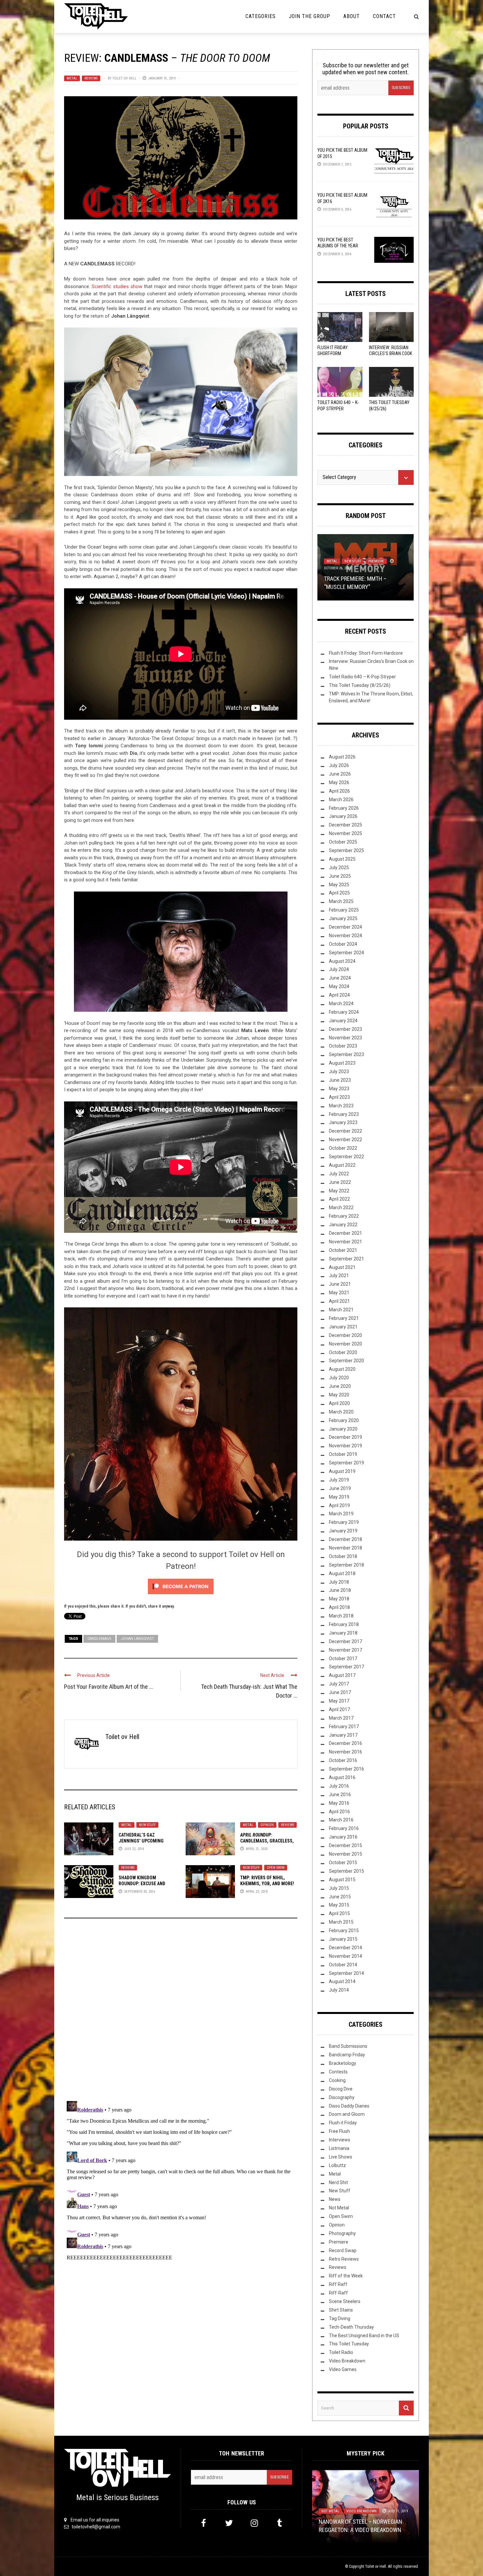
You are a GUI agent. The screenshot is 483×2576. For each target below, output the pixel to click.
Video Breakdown (347, 2361)
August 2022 (342, 1165)
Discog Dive (341, 2089)
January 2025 (343, 918)
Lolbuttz (337, 2165)
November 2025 (345, 833)
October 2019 (343, 1454)
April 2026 (339, 791)
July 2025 (339, 868)
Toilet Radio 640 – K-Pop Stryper (362, 677)
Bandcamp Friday (347, 2055)
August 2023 (342, 1063)
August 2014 (342, 1981)
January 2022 (343, 1225)
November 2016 (345, 1752)
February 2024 (344, 1012)
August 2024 (342, 961)
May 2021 (339, 1293)
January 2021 (343, 1327)
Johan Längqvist (137, 1639)
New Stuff (147, 1825)
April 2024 (339, 995)
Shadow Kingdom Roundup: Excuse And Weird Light (142, 1884)
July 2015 (339, 1888)
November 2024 (345, 936)
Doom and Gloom (347, 2114)
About (352, 16)
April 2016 (339, 1812)
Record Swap (343, 2250)
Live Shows (341, 2157)
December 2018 (345, 1539)
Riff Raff (338, 2284)
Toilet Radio (341, 2352)
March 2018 (341, 1616)
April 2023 (339, 1097)
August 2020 (342, 1369)
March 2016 (341, 1820)
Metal (72, 78)
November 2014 (345, 1956)
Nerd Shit (338, 2182)
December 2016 (345, 1743)
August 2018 (342, 1573)
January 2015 (343, 1939)
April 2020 (339, 1403)
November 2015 (345, 1854)
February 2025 (344, 910)
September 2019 (346, 1463)
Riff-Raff (338, 2293)
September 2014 (346, 1973)
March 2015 (341, 1922)
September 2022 (346, 1157)
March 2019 (341, 1514)
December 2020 (345, 1335)
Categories (261, 16)
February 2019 (344, 1522)
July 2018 (339, 1582)
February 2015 (344, 1931)
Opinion (267, 1825)
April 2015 (339, 1913)
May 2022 (339, 1191)
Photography (342, 2233)
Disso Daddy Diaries (349, 2106)
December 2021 (345, 1233)
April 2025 (339, 893)
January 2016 (343, 1837)
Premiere (339, 2242)
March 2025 (341, 901)
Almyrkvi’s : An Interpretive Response (360, 2522)
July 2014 (339, 1990)
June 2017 (340, 1692)
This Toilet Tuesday (349, 2344)
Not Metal (367, 569)
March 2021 (341, 1310)
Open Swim (276, 1868)
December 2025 (345, 825)
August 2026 (342, 757)
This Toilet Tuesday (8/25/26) (360, 685)
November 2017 (345, 1650)
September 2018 (346, 1565)
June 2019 (340, 1488)
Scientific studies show (117, 286)
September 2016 (346, 1769)
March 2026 (341, 800)
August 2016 (342, 1777)
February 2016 (344, 1828)
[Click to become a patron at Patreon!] (181, 1586)
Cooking (337, 2080)
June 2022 (340, 1182)
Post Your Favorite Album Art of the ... (109, 1687)
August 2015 (342, 1880)
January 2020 (343, 1429)
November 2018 (345, 1548)
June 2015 (340, 1897)
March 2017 (341, 1718)
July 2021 (339, 1276)
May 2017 (339, 1701)
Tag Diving (340, 2318)
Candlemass (99, 1639)
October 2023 (343, 1046)
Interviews (340, 2140)
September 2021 (346, 1259)
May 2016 (339, 1803)
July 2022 (339, 1174)
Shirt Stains (341, 2310)
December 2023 (345, 1029)
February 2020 (344, 1420)
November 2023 (345, 1038)
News (335, 2199)
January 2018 (343, 1633)
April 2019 (339, 1505)
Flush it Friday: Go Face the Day (366, 587)
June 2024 (340, 978)
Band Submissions (348, 2046)
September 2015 (346, 1871)
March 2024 (341, 1004)
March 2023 (341, 1106)
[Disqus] (181, 2012)
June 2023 (340, 1080)
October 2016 (343, 1760)
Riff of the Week (346, 2276)
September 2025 (346, 850)
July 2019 (339, 1480)
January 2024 (343, 1021)
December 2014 (345, 1948)
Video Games (343, 2369)
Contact (384, 16)
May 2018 (339, 1599)
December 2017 (345, 1641)
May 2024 (339, 986)
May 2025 (339, 885)
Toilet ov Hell (124, 78)
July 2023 (339, 1072)
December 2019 (345, 1437)
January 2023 (343, 1122)
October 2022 (343, 1148)
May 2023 (339, 1089)
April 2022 (339, 1199)
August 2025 (342, 859)
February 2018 (344, 1624)
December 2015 (345, 1845)
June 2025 (340, 876)
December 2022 (345, 1131)
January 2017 (343, 1735)
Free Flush (339, 2131)
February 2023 (344, 1114)
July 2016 (339, 1786)
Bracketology (343, 2063)
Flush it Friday (339, 569)
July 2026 (339, 765)
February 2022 (344, 1216)
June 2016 (340, 1795)
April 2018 (339, 1607)
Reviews (91, 78)
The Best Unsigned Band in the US (364, 2336)
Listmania (339, 2148)
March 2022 (341, 1208)
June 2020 (340, 1386)
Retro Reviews (344, 2259)
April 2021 (339, 1301)
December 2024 (345, 927)
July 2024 (339, 969)
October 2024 (343, 944)
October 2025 (343, 842)
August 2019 (342, 1471)
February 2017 (344, 1727)
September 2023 (346, 1054)
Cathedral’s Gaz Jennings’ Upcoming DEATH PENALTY (141, 1841)
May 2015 (339, 1905)
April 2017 (339, 1709)
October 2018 (343, 1556)
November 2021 (345, 1242)
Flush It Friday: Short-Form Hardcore (333, 353)
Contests (338, 2072)
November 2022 (345, 1140)
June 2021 (340, 1284)
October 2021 (343, 1250)
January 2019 (343, 1531)
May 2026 (339, 782)
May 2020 (339, 1395)
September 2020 (346, 1361)
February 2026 (344, 808)
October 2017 (343, 1659)
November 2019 (345, 1446)
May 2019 (339, 1497)
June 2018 (340, 1590)
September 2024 (346, 953)
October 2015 (343, 1863)
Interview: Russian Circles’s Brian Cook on (391, 353)
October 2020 (343, 1352)
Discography (342, 2097)
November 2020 (345, 1344)
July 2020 (339, 1378)
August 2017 (342, 1675)
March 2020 (341, 1412)
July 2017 (339, 1684)
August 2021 (342, 1267)
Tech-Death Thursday (351, 2327)
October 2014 (343, 1965)
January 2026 (343, 816)
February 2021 (344, 1318)
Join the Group (310, 16)
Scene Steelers (345, 2301)
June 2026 (340, 774)
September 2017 (346, 1667)
